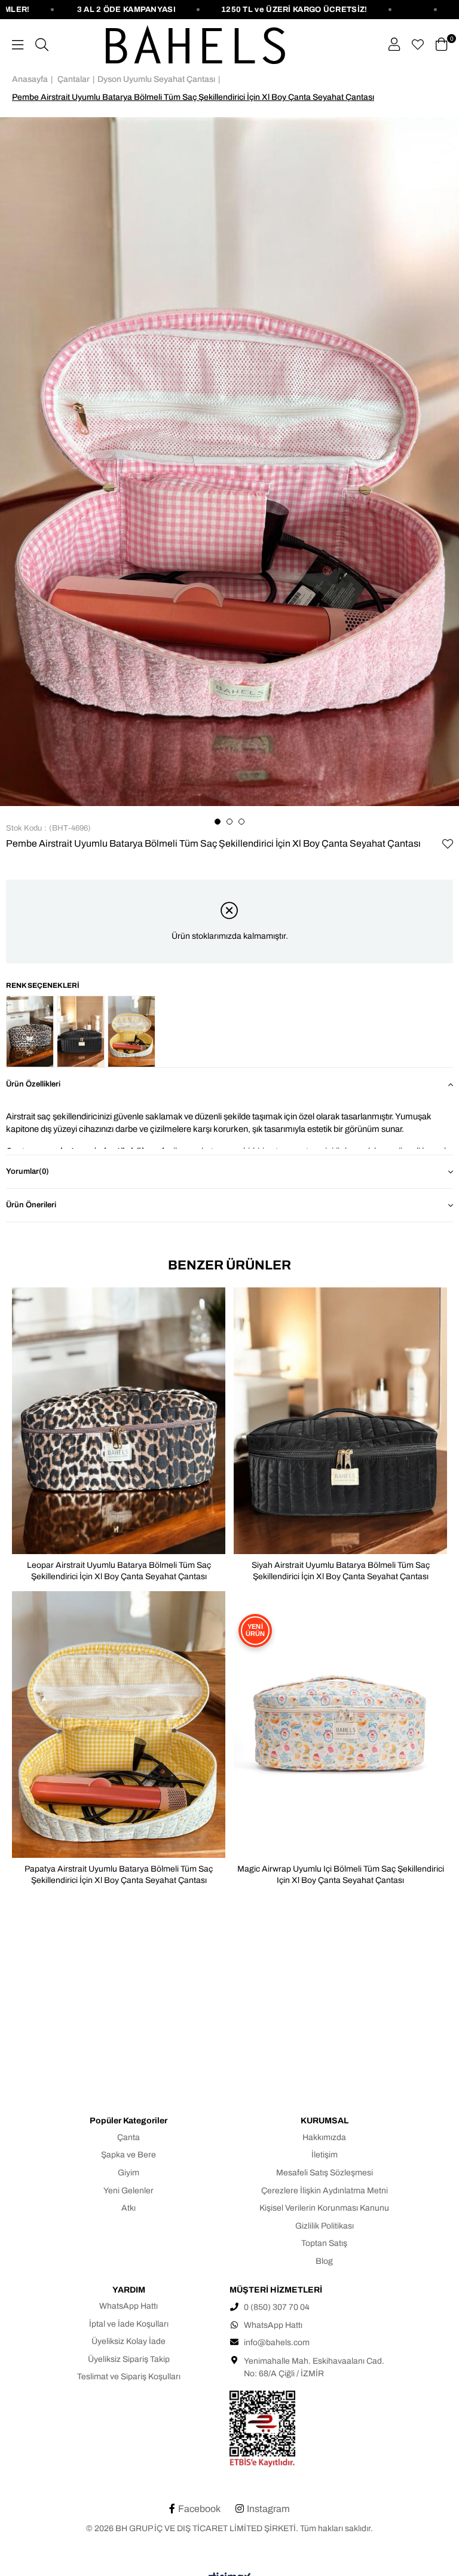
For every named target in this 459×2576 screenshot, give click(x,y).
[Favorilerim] (418, 45)
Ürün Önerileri (31, 1205)
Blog (324, 2261)
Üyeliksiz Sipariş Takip (129, 2359)
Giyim (128, 2173)
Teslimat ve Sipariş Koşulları (129, 2377)
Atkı (128, 2208)
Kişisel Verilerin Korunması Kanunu (324, 2208)
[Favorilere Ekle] (447, 844)
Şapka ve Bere (128, 2155)
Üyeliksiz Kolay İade (128, 2341)
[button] (218, 822)
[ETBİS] (328, 2429)
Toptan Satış (324, 2243)
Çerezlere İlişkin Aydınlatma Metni (325, 2191)
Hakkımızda (324, 2137)
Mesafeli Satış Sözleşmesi (325, 2173)
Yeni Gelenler (128, 2191)
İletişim (325, 2155)
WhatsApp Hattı (128, 2306)
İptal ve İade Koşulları (129, 2324)
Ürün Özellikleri (33, 1084)
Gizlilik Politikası (325, 2226)
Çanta (128, 2137)
